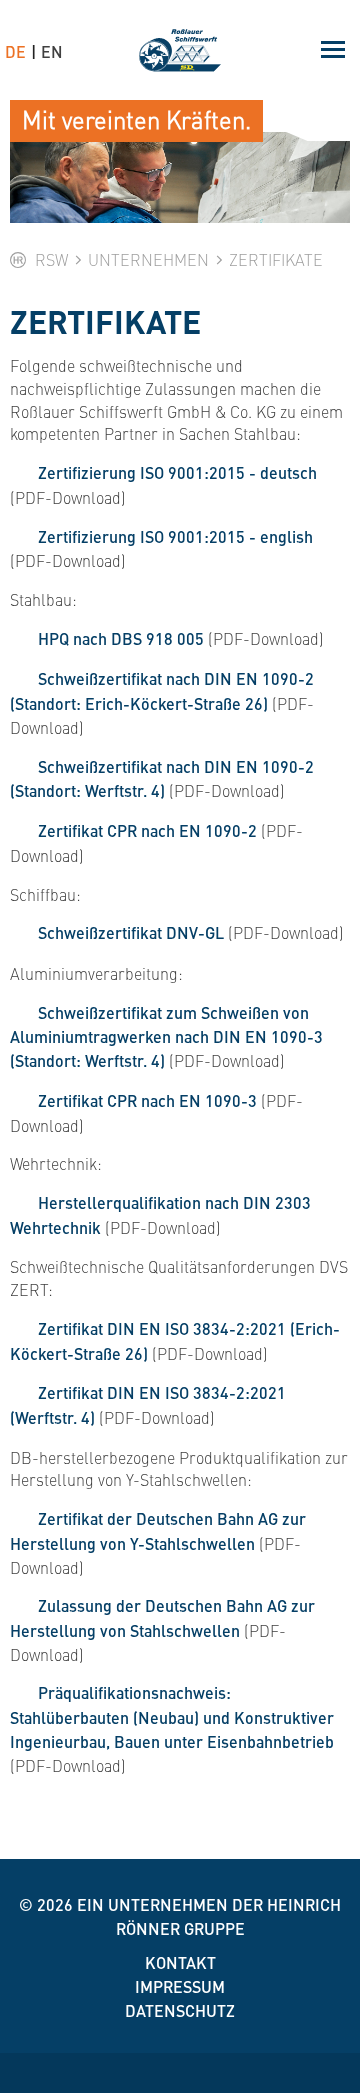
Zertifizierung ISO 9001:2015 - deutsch (177, 472)
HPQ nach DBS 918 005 (121, 638)
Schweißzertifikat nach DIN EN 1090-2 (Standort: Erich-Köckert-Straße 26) (162, 691)
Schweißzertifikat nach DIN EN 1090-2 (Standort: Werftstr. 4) (162, 779)
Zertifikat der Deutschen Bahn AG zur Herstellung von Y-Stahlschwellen (158, 1531)
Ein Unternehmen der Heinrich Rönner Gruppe (209, 1916)
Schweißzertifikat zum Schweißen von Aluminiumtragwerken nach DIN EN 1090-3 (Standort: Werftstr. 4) (166, 1036)
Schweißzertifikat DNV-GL (131, 932)
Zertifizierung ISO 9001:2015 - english (175, 536)
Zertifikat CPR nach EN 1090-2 (147, 830)
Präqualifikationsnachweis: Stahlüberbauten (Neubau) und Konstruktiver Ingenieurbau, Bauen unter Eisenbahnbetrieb (172, 1716)
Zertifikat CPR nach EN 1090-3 (147, 1100)
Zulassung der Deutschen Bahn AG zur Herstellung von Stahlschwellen (162, 1618)
